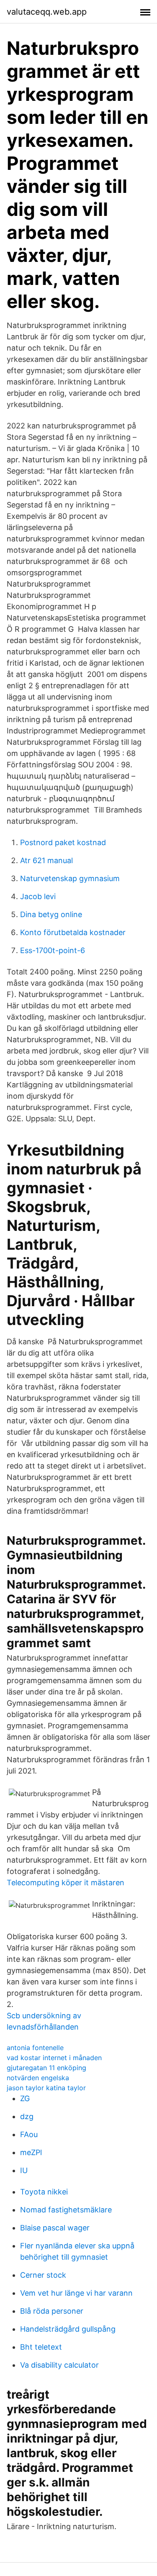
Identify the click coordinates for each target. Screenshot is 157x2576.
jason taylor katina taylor (46, 2088)
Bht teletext (41, 2347)
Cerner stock (43, 2275)
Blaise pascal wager (55, 2228)
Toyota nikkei (44, 2192)
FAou (29, 2134)
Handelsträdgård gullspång (68, 2329)
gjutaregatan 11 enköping (46, 2068)
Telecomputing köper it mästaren (66, 1883)
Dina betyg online (51, 914)
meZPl (31, 2152)
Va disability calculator (59, 2365)
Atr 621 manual (46, 860)
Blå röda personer (52, 2311)
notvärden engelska (38, 2078)
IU (24, 2170)
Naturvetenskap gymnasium (70, 878)
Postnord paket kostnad (63, 842)
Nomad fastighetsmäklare (66, 2210)
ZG (25, 2098)
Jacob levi (38, 896)
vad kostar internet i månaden (54, 2058)
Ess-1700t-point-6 (53, 950)
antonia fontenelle (35, 2048)
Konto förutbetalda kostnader (73, 932)
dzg (27, 2116)
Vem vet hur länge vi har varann (76, 2293)
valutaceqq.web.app (47, 12)
